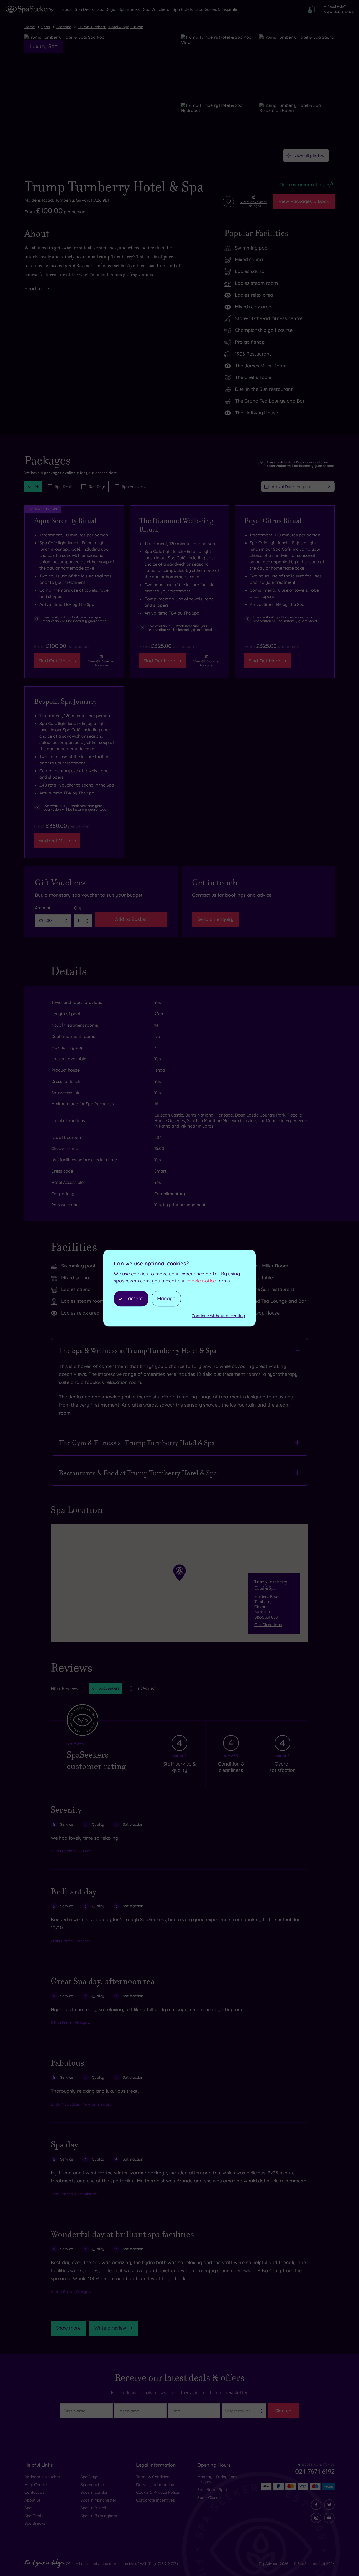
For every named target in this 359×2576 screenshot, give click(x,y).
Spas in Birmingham (99, 2516)
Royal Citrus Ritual (273, 521)
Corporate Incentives (155, 2500)
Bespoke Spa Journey (66, 701)
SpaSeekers (109, 1688)
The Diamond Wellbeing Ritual (176, 525)
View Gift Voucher (254, 204)
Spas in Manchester (98, 2500)
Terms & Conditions (154, 2477)
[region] (179, 1583)
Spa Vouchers (134, 486)
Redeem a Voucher (42, 2477)
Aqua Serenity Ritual (65, 521)
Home (30, 27)
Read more (37, 289)
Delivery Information (155, 2485)
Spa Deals (64, 486)
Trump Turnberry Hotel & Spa (114, 187)
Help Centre (36, 2485)
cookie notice (201, 1281)
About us (33, 2500)
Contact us (34, 2492)
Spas (46, 27)
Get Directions (268, 1625)
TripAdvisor (146, 1688)
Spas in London (94, 2492)
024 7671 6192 (315, 2471)
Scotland (64, 27)
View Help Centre (339, 12)
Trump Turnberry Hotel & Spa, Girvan (111, 27)
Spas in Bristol (93, 2508)
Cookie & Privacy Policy (158, 2492)
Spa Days (97, 486)
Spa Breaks (35, 2523)
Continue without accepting (218, 1316)
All (37, 486)
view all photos (309, 155)
